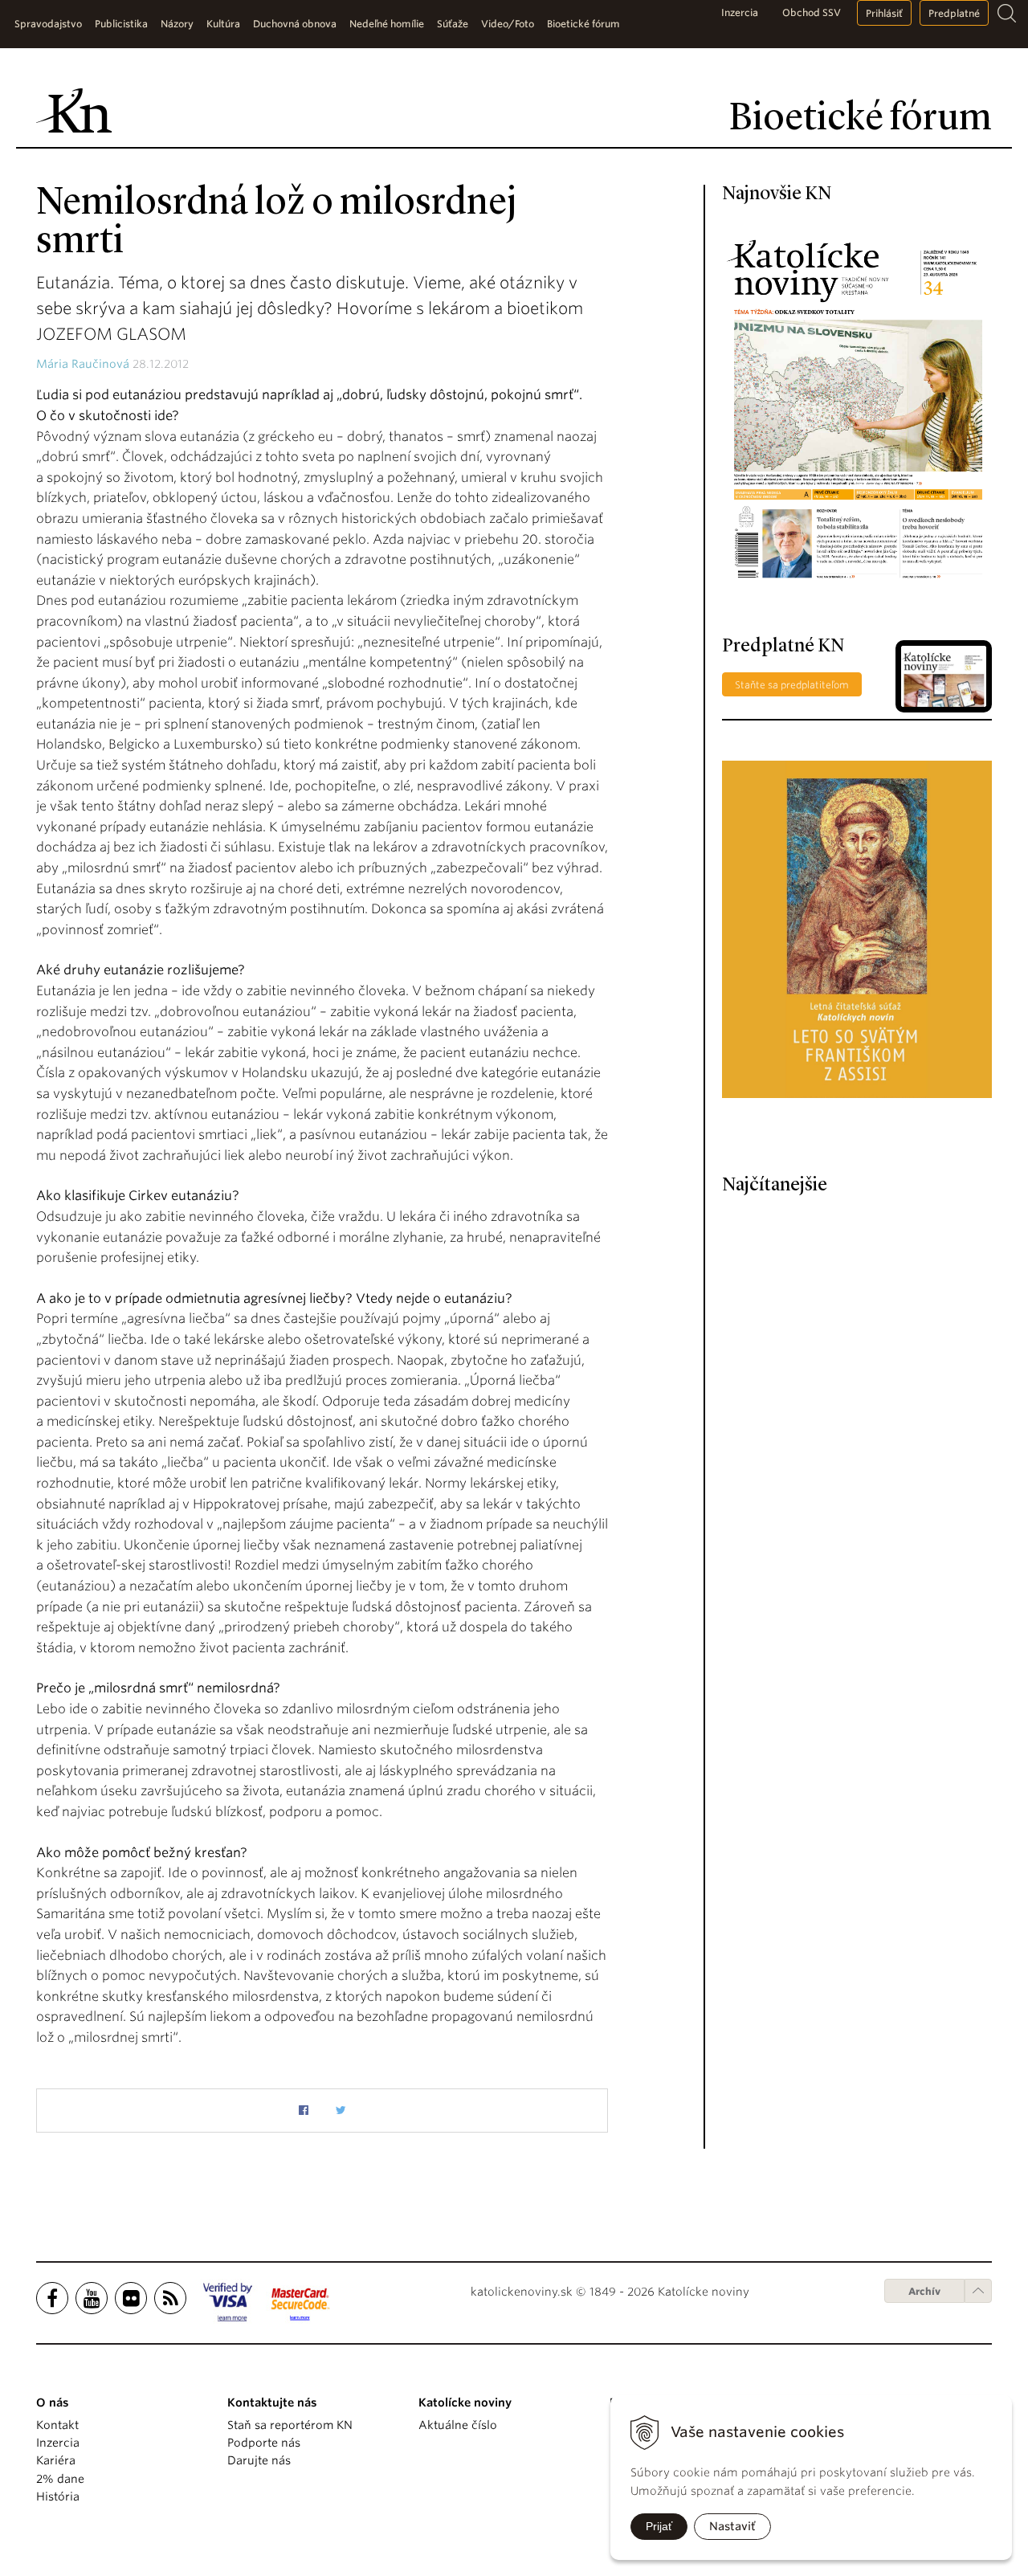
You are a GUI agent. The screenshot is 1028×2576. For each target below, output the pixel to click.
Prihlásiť (884, 13)
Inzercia (740, 12)
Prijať (659, 2526)
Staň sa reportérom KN (290, 2425)
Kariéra (56, 2460)
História (58, 2496)
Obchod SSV (812, 12)
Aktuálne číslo (458, 2425)
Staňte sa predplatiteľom (792, 685)
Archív (924, 2291)
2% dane (60, 2479)
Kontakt (57, 2425)
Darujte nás (259, 2460)
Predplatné (954, 13)
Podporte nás (264, 2443)
